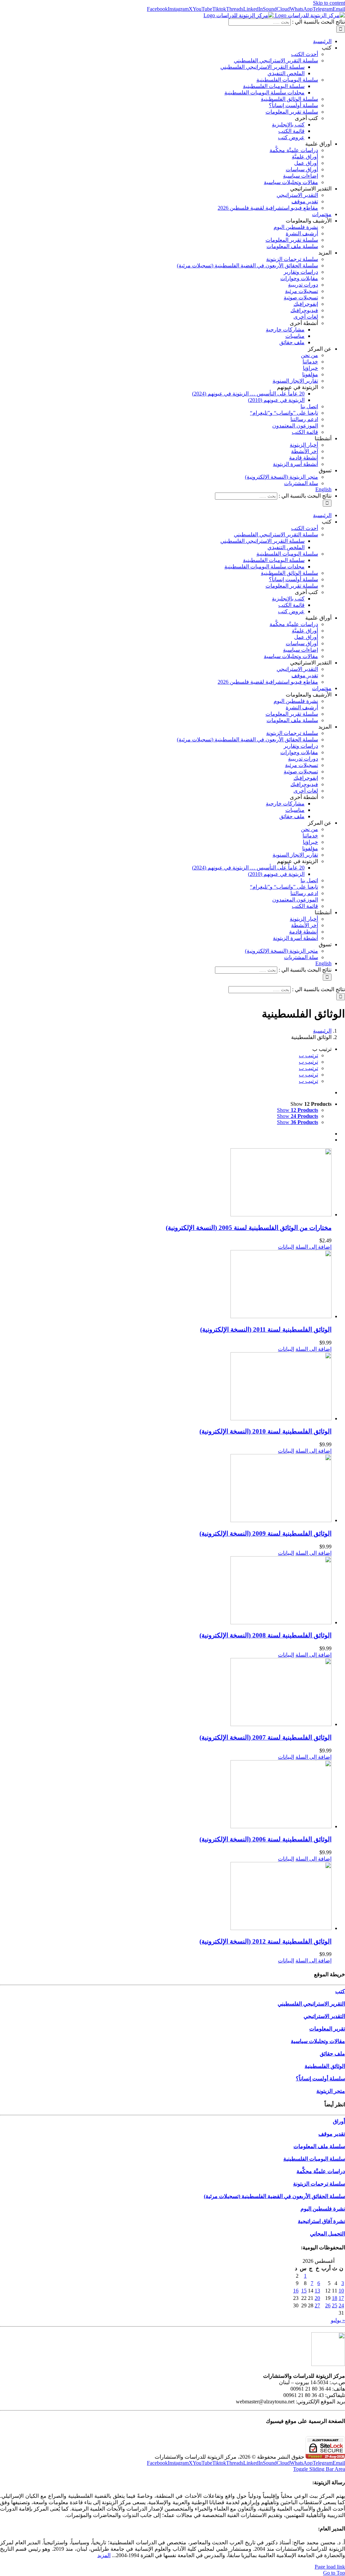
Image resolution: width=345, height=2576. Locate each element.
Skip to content (329, 3)
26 (328, 2305)
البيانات (286, 1247)
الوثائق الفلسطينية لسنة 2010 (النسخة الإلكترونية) (265, 1431)
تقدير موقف (332, 2134)
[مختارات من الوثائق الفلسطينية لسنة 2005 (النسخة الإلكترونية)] (166, 1183)
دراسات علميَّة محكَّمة (321, 2171)
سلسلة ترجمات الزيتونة (319, 2184)
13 (317, 2291)
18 (335, 2298)
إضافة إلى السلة (313, 1247)
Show (297, 1110)
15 (304, 2291)
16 (296, 2291)
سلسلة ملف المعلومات (319, 2146)
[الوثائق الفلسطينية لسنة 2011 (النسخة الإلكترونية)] (166, 1285)
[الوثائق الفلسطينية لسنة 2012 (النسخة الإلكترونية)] (166, 1897)
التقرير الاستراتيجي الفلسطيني (311, 2004)
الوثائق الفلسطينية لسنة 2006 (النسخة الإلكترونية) (265, 1839)
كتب (340, 1991)
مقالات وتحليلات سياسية (318, 2041)
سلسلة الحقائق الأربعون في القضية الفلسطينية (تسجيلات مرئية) (274, 2196)
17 (341, 2298)
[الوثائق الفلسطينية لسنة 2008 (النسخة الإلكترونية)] (166, 1591)
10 (341, 2291)
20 (317, 2298)
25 (335, 2305)
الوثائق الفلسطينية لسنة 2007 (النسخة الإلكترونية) (265, 1737)
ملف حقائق (332, 2054)
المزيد (104, 2555)
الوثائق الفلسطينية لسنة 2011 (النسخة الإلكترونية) (266, 1329)
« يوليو (338, 2320)
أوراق (339, 2121)
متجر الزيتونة (331, 2091)
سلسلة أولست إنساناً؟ (320, 2079)
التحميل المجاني (327, 2234)
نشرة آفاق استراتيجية (321, 2221)
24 (341, 2305)
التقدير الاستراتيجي (324, 2016)
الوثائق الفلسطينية (325, 2066)
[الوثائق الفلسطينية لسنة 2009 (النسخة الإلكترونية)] (166, 1489)
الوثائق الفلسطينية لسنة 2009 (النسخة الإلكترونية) (265, 1533)
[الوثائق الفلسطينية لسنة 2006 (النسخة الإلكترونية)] (166, 1795)
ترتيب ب (308, 1055)
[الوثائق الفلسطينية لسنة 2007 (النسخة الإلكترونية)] (166, 1693)
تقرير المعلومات (327, 2029)
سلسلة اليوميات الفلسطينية (314, 2159)
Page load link (330, 2567)
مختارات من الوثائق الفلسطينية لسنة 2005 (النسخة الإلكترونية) (249, 1228)
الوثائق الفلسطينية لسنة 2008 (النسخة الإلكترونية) (265, 1635)
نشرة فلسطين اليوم (323, 2209)
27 (317, 2305)
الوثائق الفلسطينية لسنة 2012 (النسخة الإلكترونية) (265, 1941)
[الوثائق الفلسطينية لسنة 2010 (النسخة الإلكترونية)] (166, 1387)
